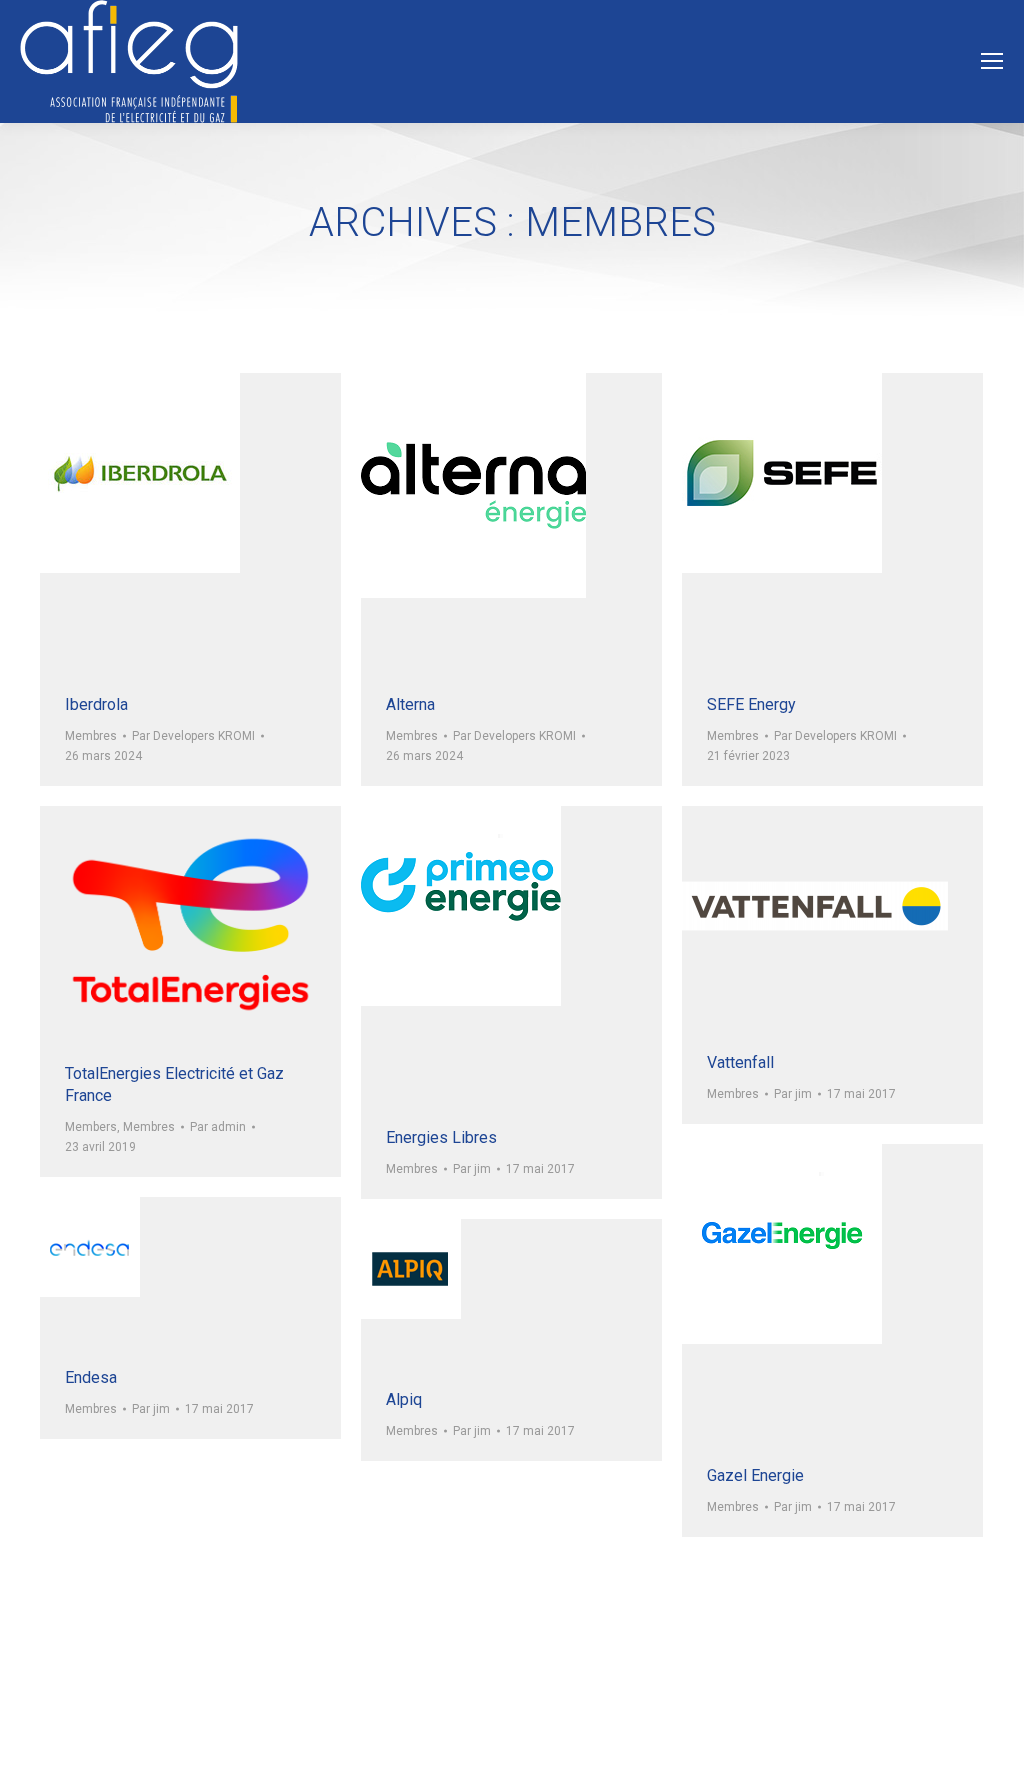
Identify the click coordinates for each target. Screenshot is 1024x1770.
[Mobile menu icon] (992, 61)
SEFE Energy (751, 704)
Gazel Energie (755, 1475)
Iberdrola (96, 704)
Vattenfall (740, 1062)
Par (193, 736)
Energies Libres (441, 1137)
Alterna (410, 704)
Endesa (91, 1377)
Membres (91, 736)
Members (91, 1127)
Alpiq (404, 1399)
